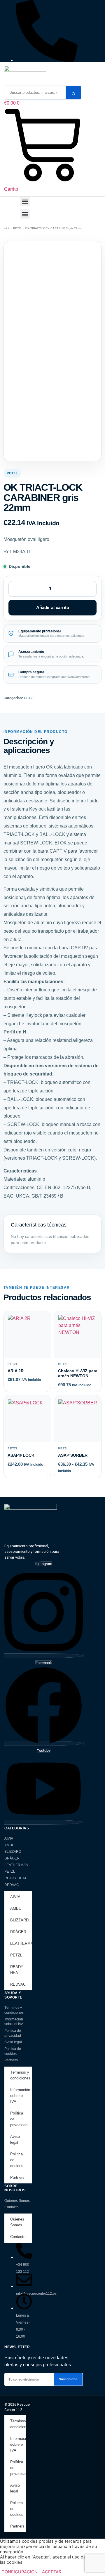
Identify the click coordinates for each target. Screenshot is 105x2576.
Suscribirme (68, 2379)
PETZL (18, 228)
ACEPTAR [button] (52, 2572)
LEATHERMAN (16, 1865)
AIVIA (9, 1838)
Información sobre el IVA (14, 2022)
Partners (11, 2060)
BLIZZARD (13, 1852)
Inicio (7, 228)
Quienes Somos (17, 2201)
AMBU (9, 1845)
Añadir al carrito (53, 607)
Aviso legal (13, 2042)
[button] (25, 201)
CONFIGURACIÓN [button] (20, 2572)
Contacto (12, 2207)
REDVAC (12, 1885)
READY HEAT (15, 1878)
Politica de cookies (13, 2051)
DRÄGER (12, 1858)
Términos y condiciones (14, 2010)
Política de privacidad (13, 2033)
